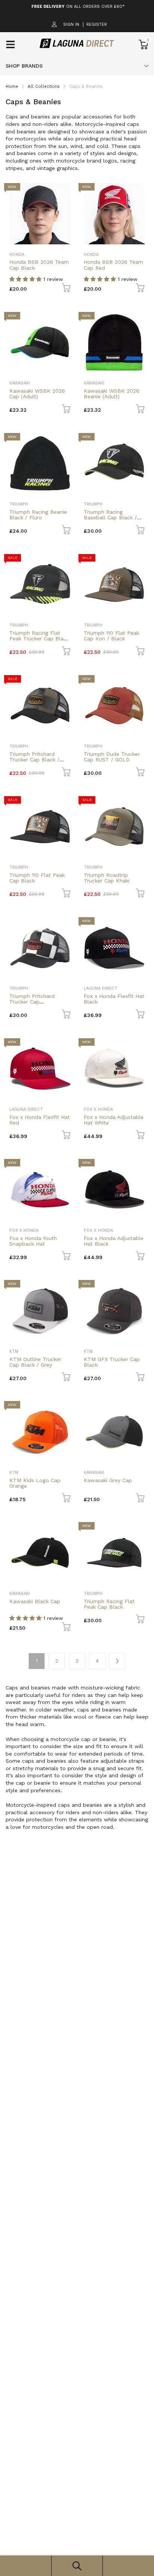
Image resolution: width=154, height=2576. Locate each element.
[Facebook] (61, 1325)
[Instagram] (76, 1325)
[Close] (141, 1232)
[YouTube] (91, 1325)
